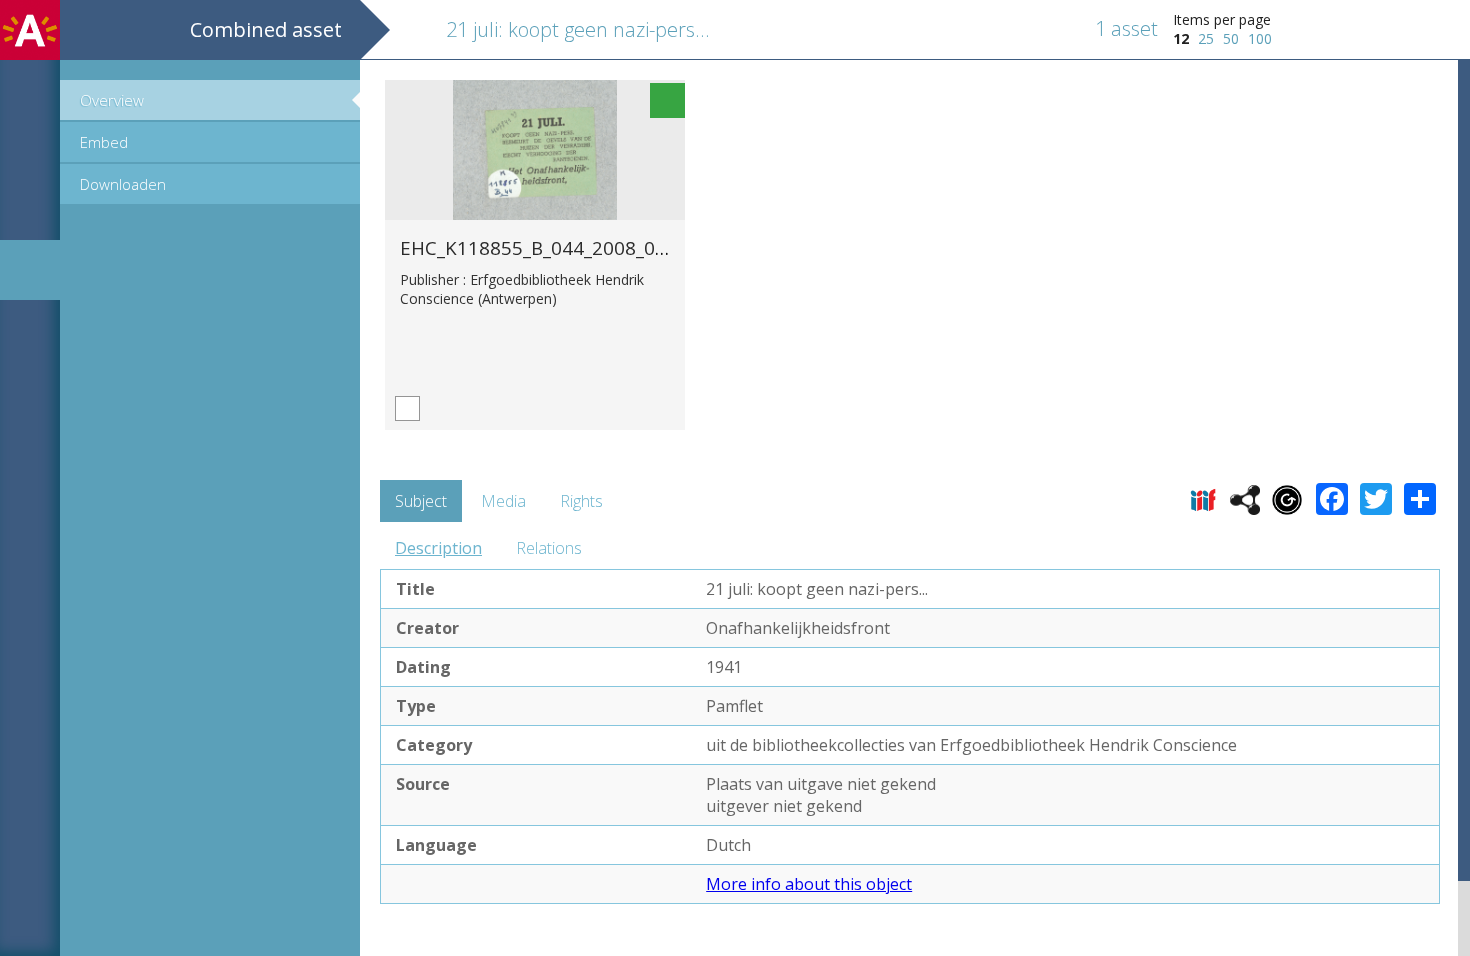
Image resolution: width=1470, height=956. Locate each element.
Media (503, 501)
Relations (549, 548)
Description (438, 548)
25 (1206, 38)
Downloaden (123, 184)
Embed (104, 142)
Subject (421, 501)
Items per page (1222, 19)
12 (1181, 38)
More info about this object (809, 884)
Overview (112, 100)
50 (1231, 38)
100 (1260, 38)
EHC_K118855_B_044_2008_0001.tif (556, 247)
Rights (581, 501)
